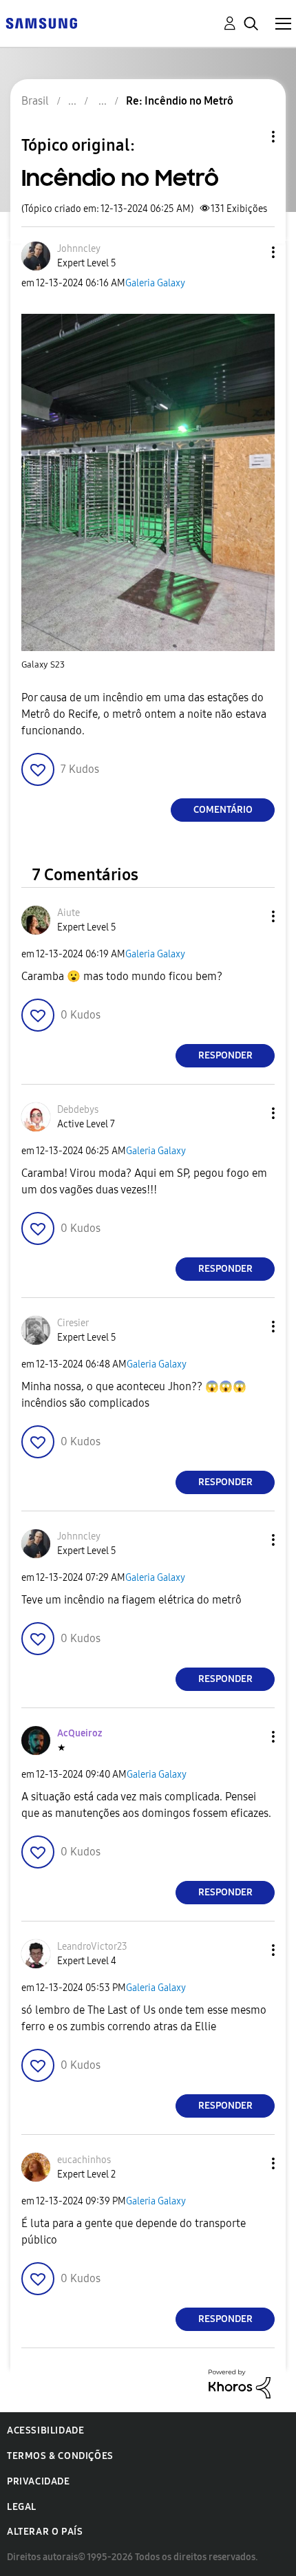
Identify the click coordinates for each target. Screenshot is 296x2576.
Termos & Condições (60, 2456)
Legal (22, 2507)
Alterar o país (45, 2532)
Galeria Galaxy (155, 283)
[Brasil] (41, 22)
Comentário (223, 810)
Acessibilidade (45, 2430)
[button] (251, 252)
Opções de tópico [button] (250, 137)
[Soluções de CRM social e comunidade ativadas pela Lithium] (240, 2383)
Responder (225, 1055)
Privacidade (39, 2481)
